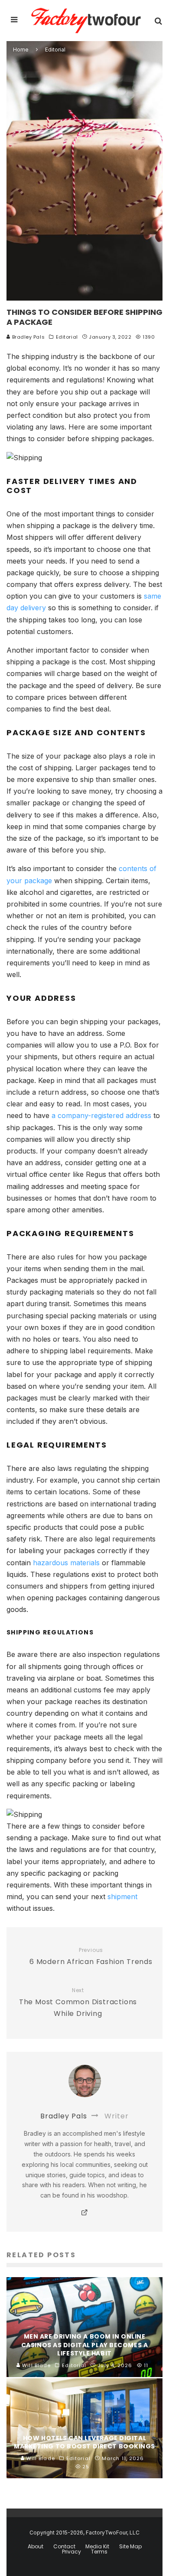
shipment (122, 1897)
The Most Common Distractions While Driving (78, 2003)
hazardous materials (66, 1563)
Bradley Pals (28, 337)
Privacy (71, 2552)
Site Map (130, 2547)
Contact (64, 2547)
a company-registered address (101, 1115)
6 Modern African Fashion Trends (91, 1957)
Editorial (67, 337)
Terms (99, 2552)
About (36, 2547)
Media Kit (97, 2547)
